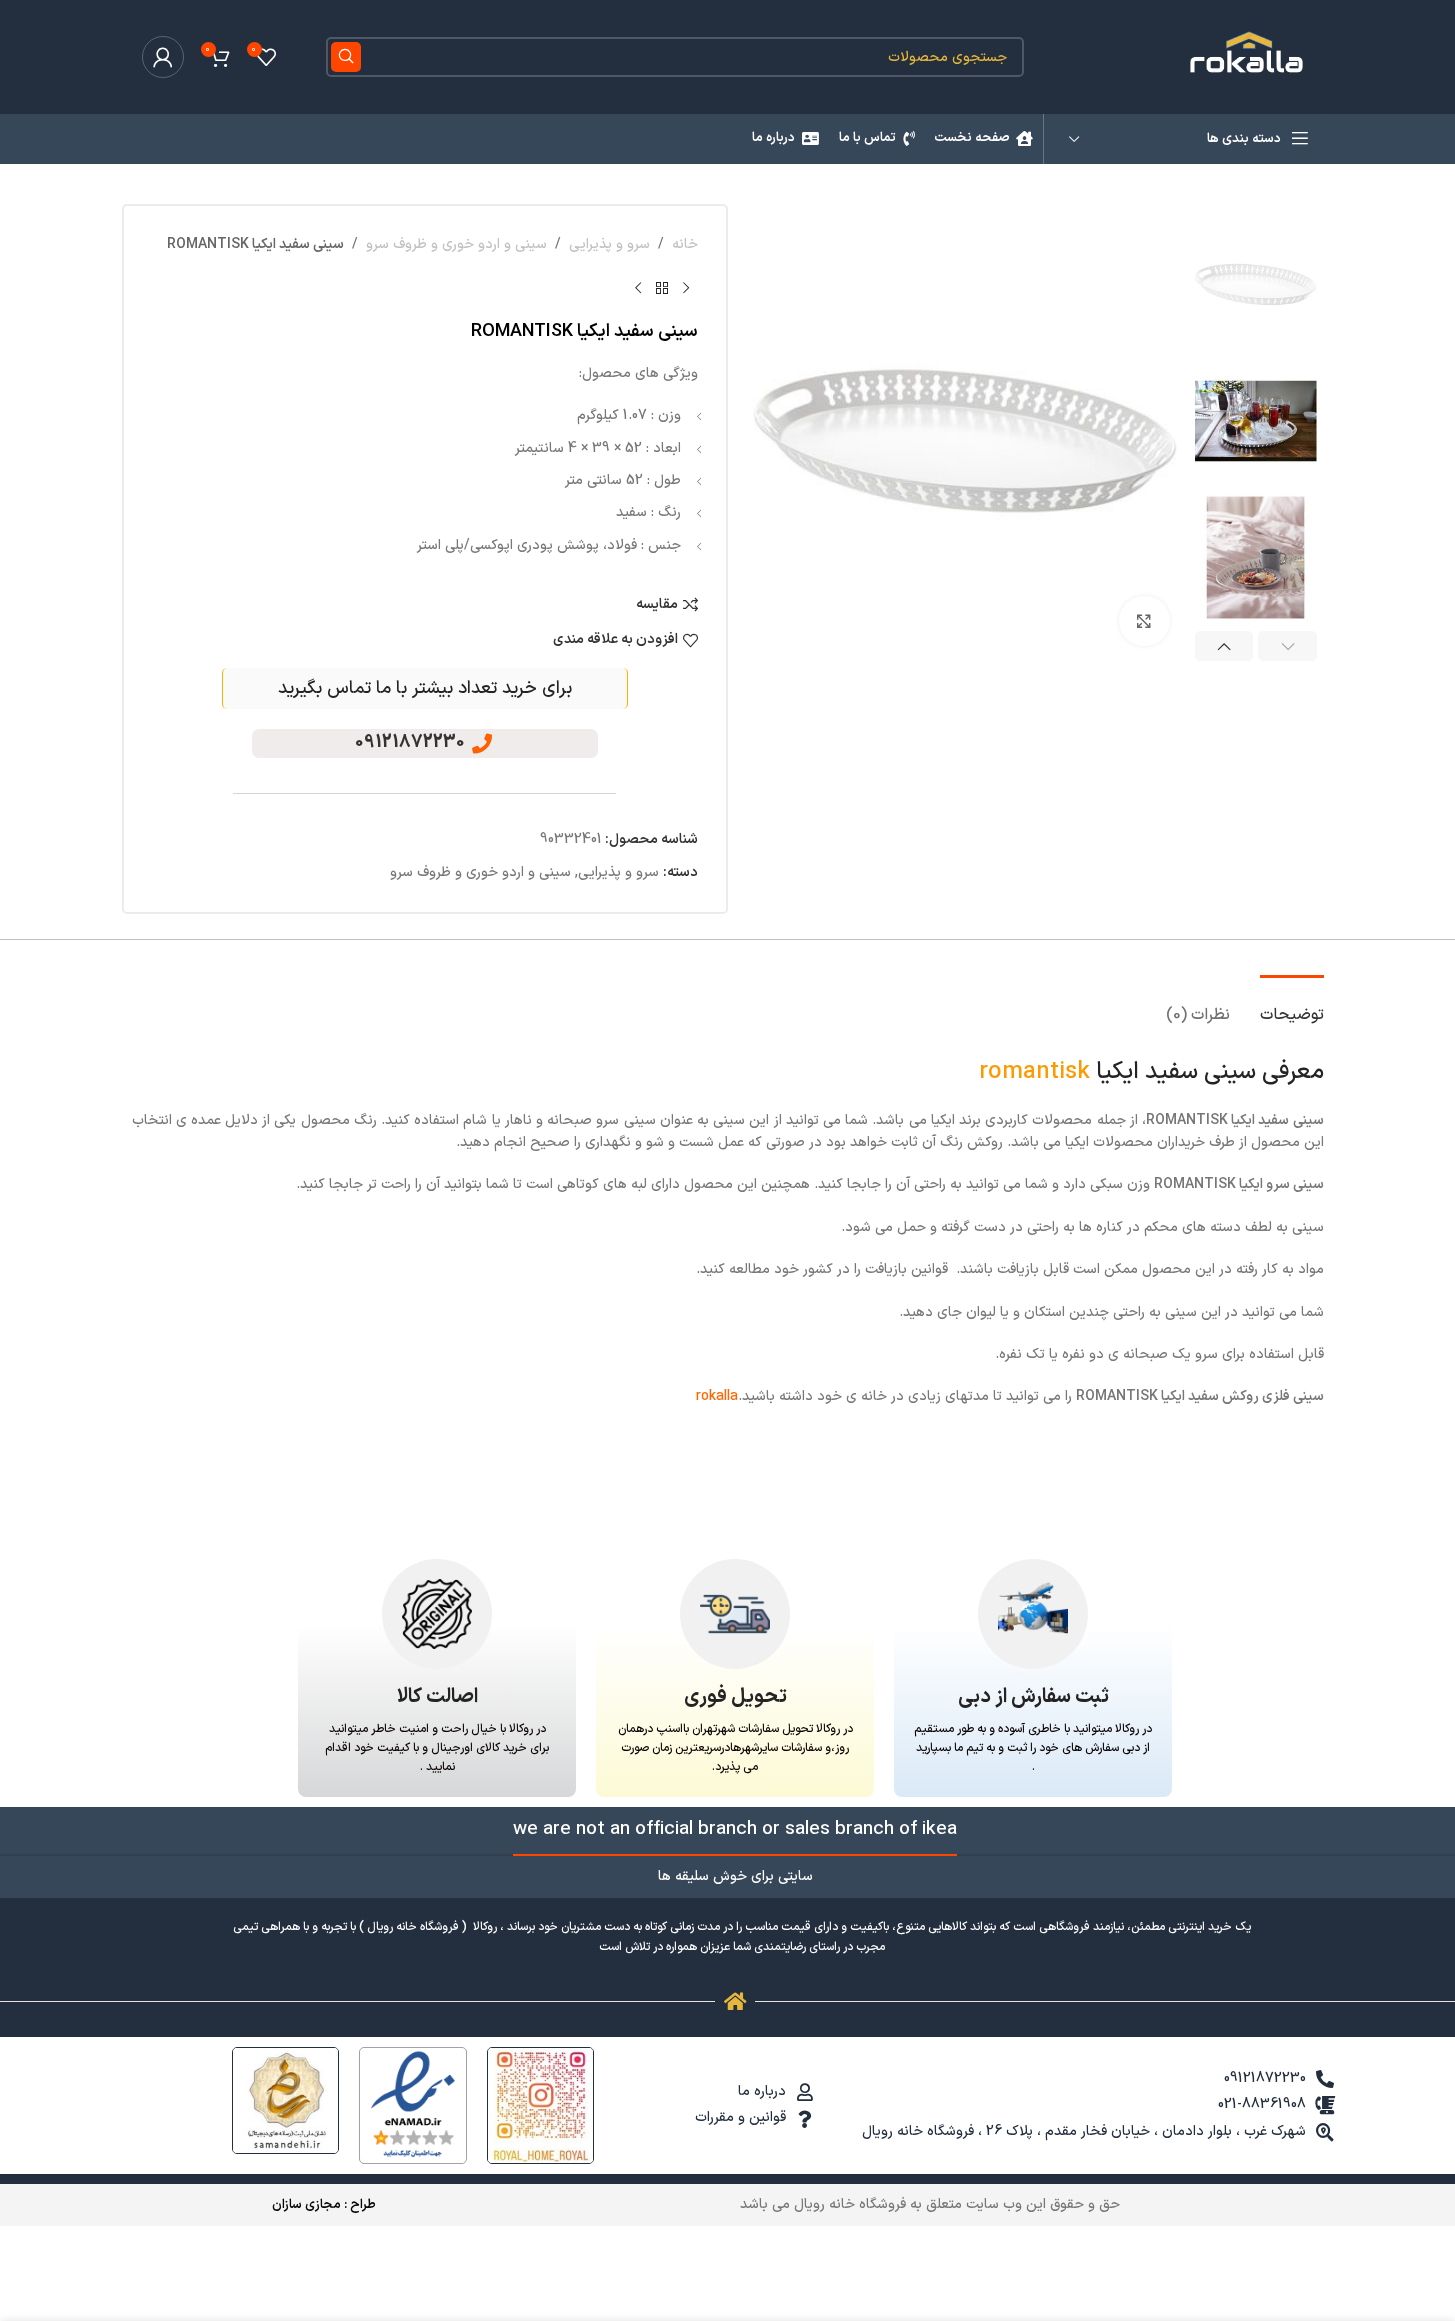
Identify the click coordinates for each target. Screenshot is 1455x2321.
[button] (1287, 646)
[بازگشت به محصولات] (662, 288)
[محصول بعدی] (638, 288)
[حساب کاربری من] (163, 57)
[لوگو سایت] (1249, 56)
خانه (685, 244)
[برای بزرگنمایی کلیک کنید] (1144, 621)
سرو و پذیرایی (609, 244)
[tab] (1292, 1005)
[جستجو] (346, 57)
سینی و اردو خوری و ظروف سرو (456, 244)
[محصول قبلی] (686, 288)
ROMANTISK (1034, 1072)
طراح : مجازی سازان (324, 2205)
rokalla (717, 1396)
